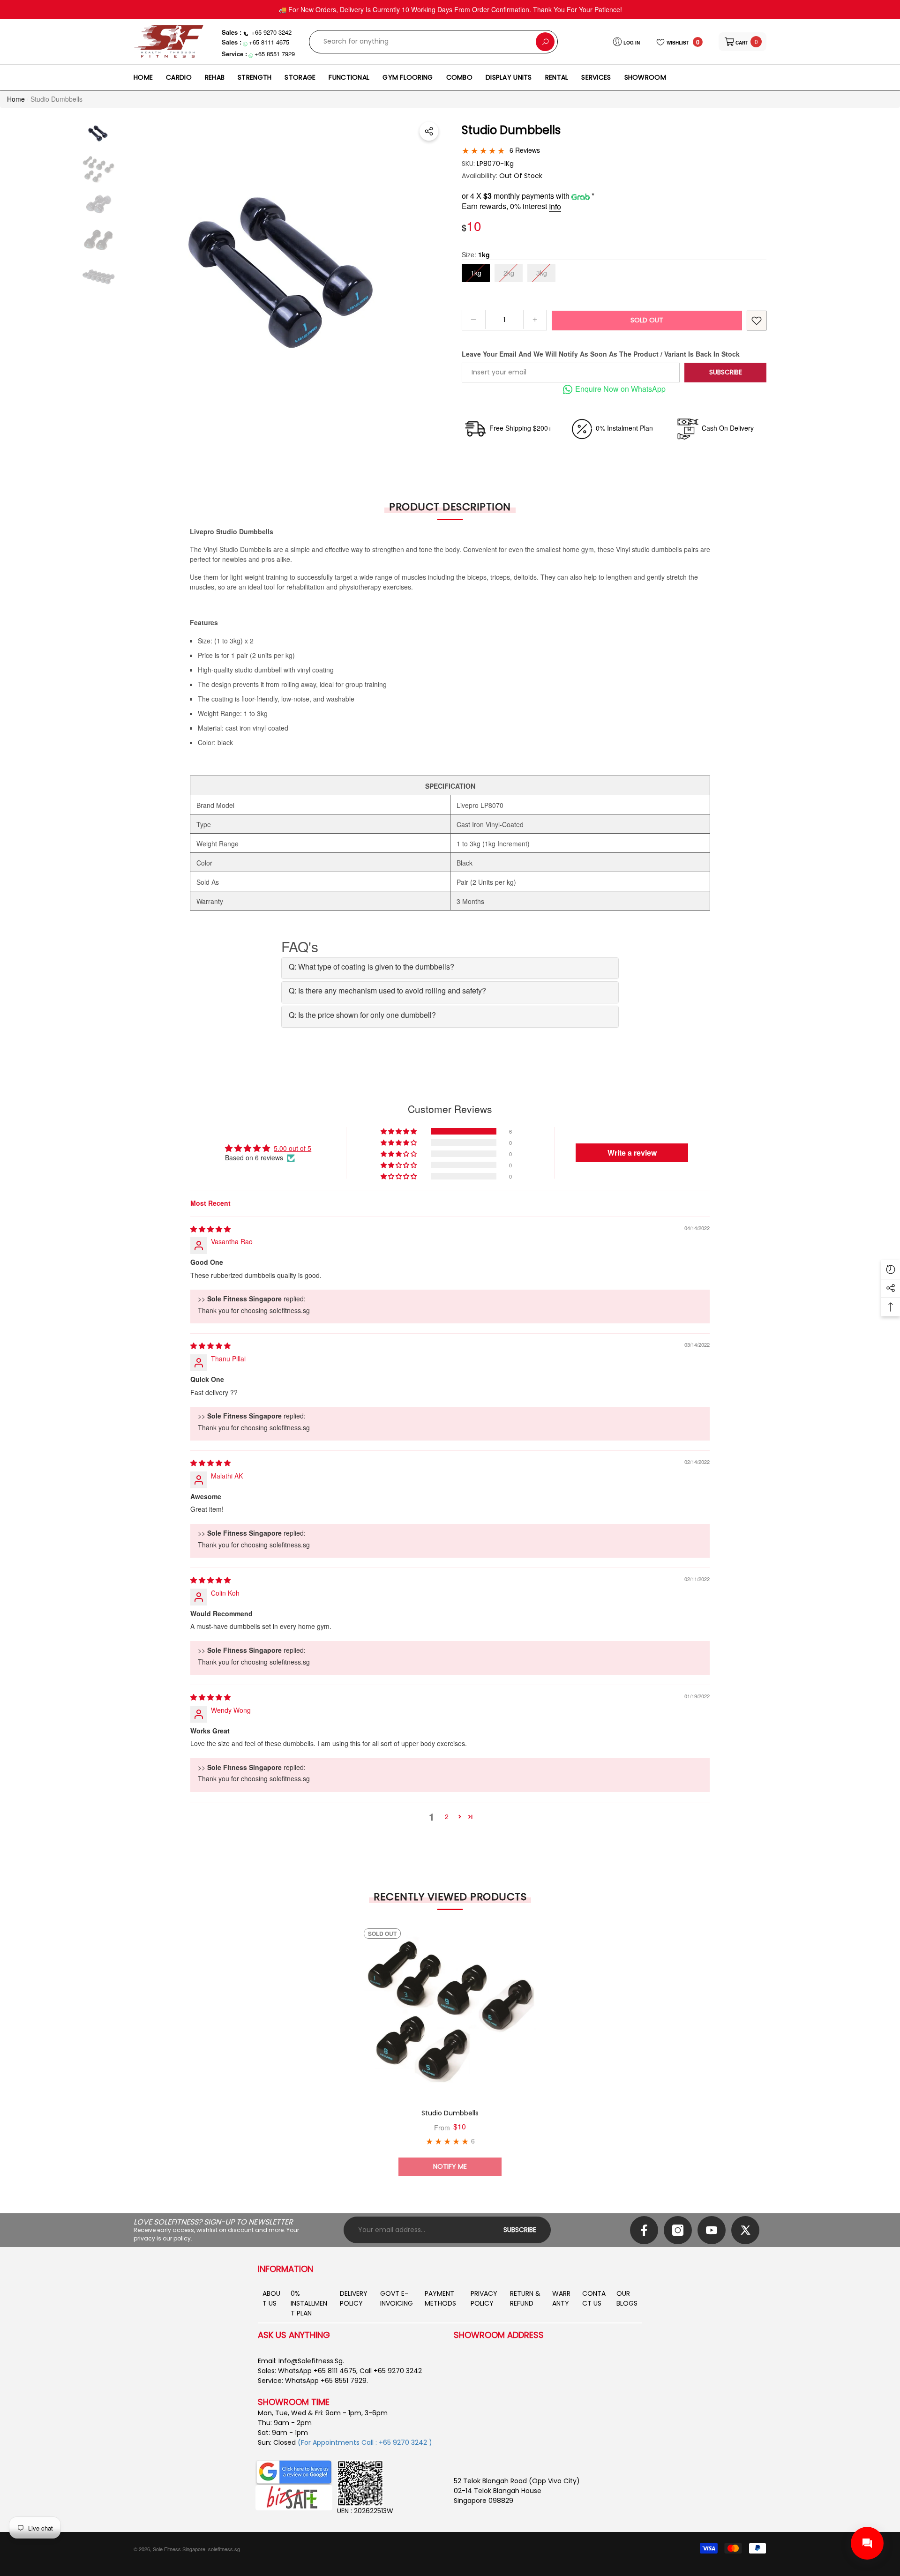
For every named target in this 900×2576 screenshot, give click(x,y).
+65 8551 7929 (275, 54)
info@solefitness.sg (311, 2361)
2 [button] (447, 1816)
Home (16, 99)
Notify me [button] (450, 2166)
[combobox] (423, 42)
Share (429, 131)
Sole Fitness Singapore (179, 2549)
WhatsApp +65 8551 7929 (326, 2381)
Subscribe (726, 372)
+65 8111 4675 (269, 42)
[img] (210, 1229)
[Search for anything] (433, 42)
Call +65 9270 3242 (391, 2371)
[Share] (429, 131)
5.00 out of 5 (292, 1148)
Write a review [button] (632, 1153)
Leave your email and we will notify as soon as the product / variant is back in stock (601, 354)
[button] (742, 42)
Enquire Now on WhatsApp (620, 389)
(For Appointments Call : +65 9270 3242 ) (365, 2442)
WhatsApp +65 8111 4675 (317, 2371)
